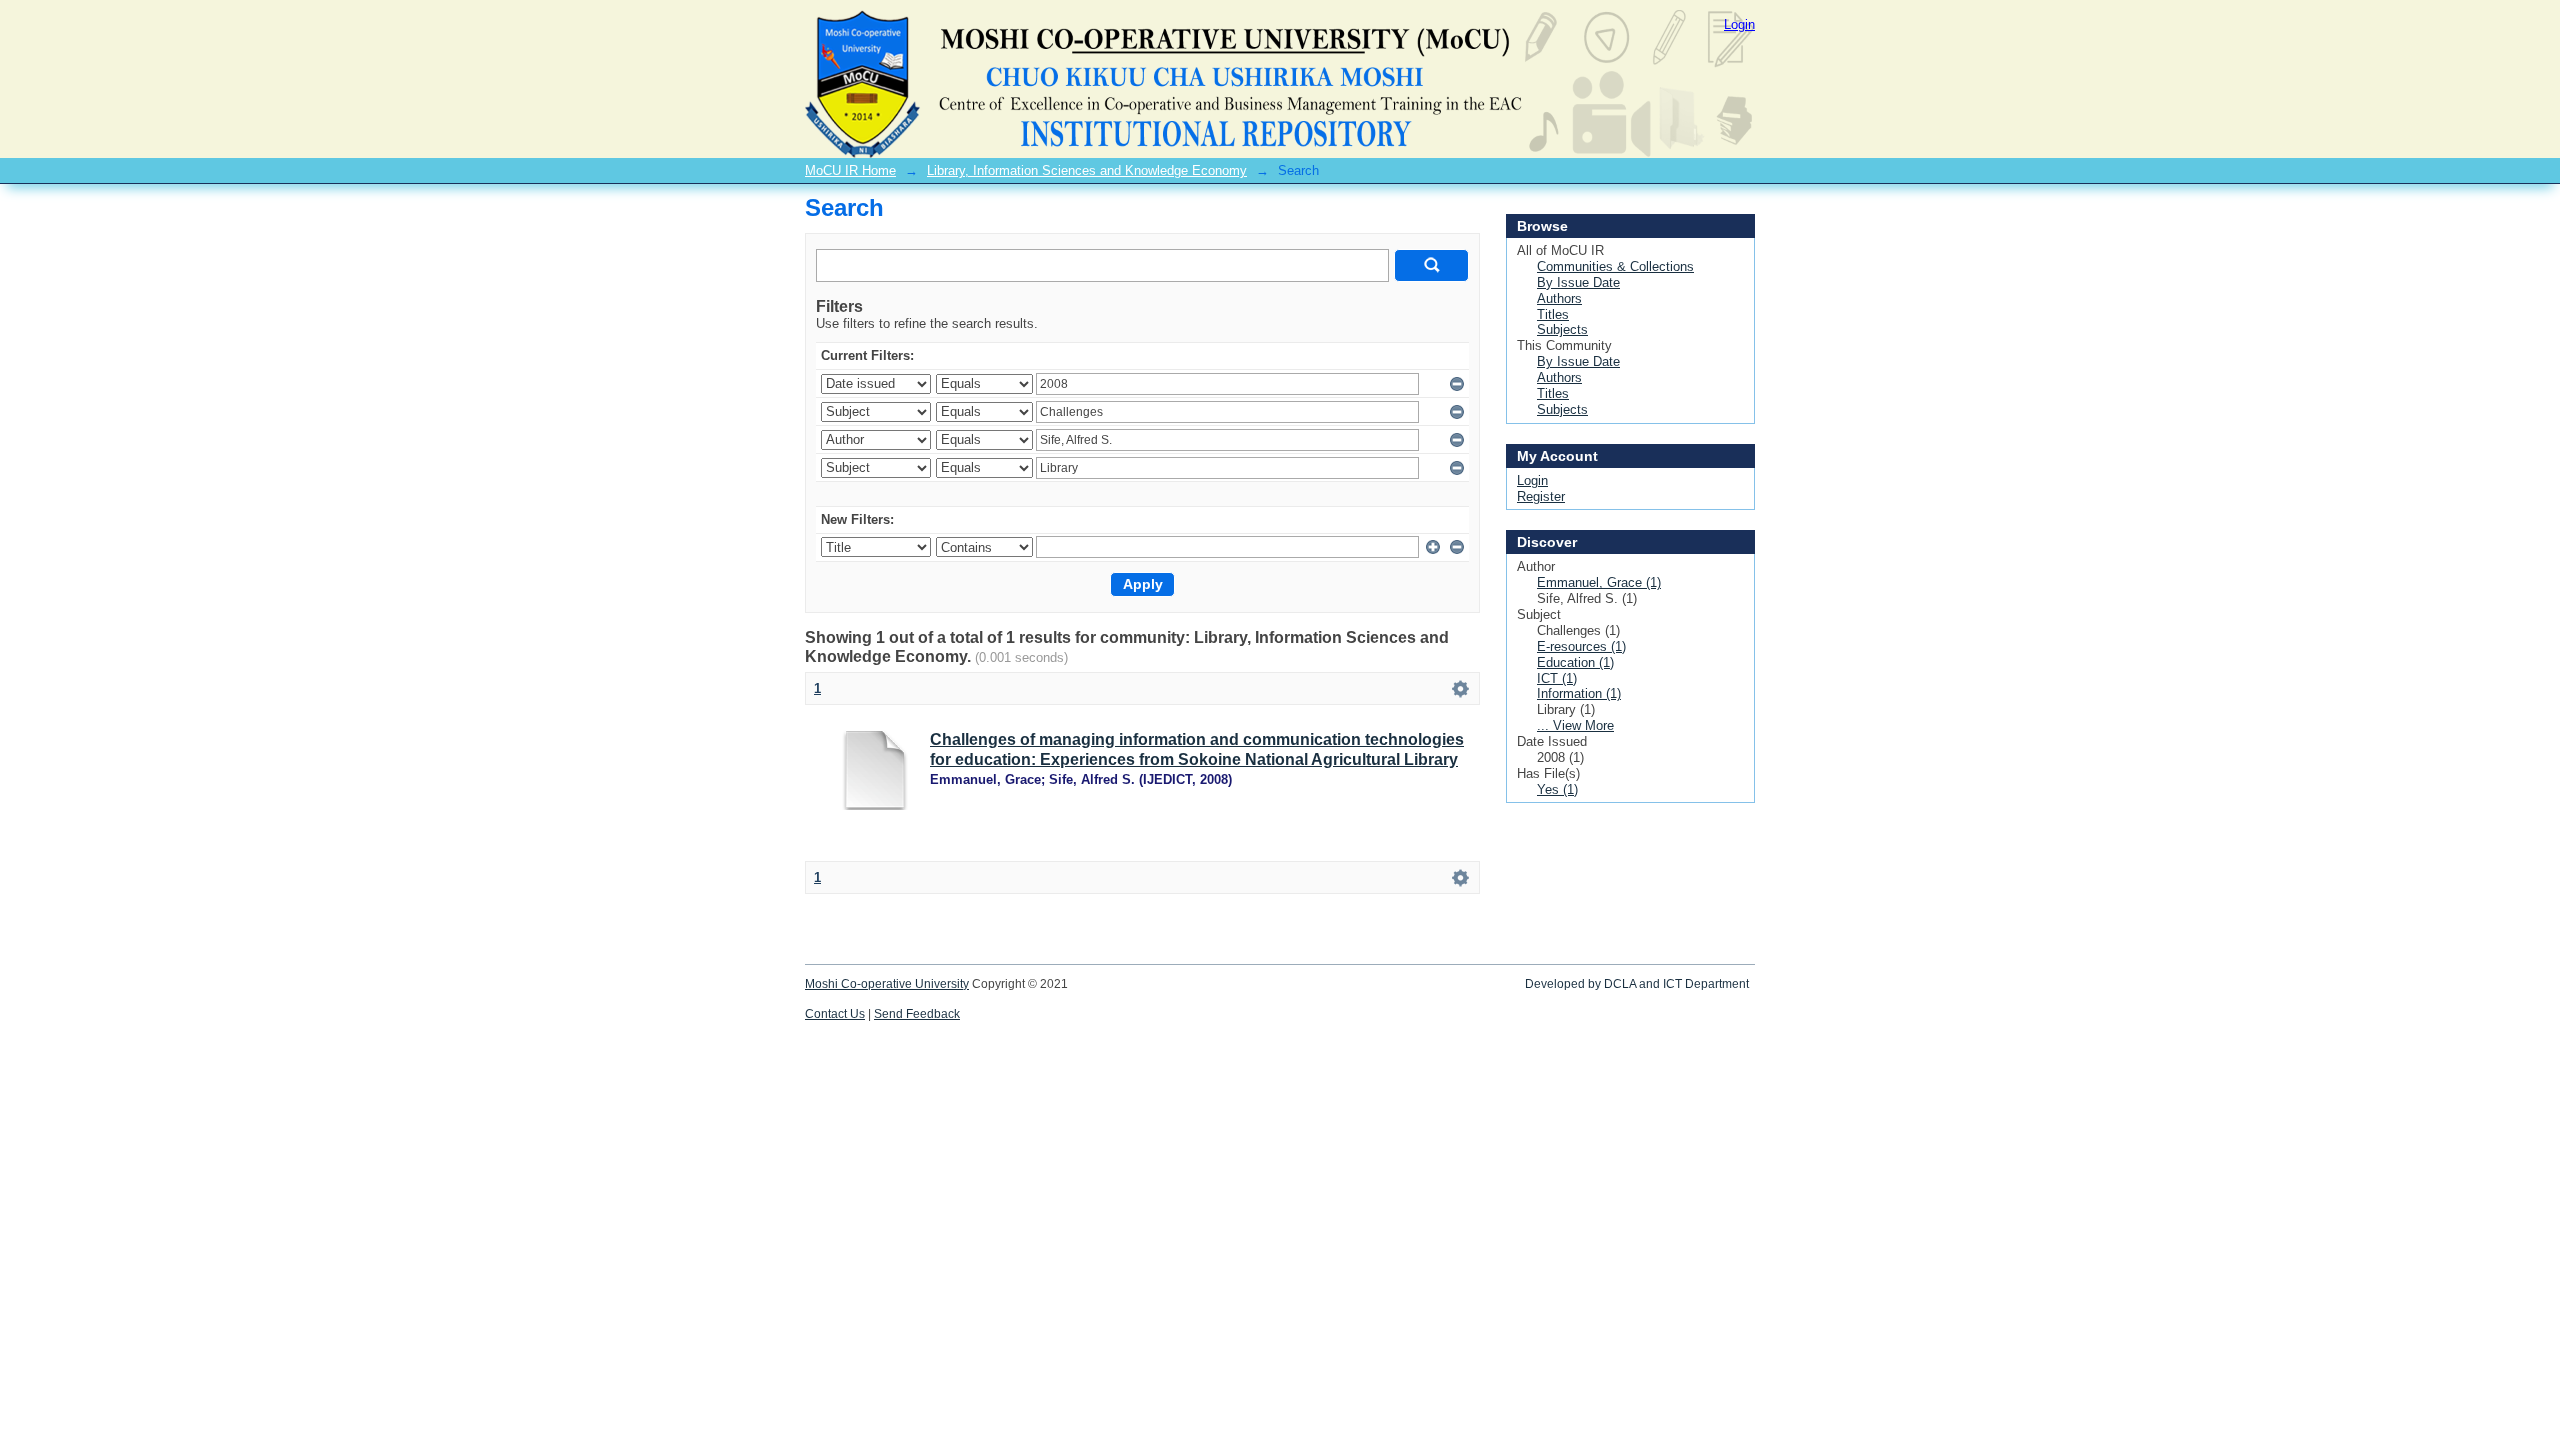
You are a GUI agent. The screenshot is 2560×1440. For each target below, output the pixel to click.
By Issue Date (1578, 282)
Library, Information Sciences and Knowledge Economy (1087, 170)
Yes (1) (1557, 789)
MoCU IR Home (850, 170)
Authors (1559, 298)
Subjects (1562, 329)
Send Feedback (917, 1014)
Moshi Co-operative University (887, 984)
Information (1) (1579, 693)
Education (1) (1575, 662)
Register (1541, 496)
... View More (1575, 725)
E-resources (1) (1581, 646)
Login (1739, 24)
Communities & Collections (1615, 266)
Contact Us (835, 1014)
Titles (1553, 314)
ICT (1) (1557, 678)
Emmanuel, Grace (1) (1599, 582)
